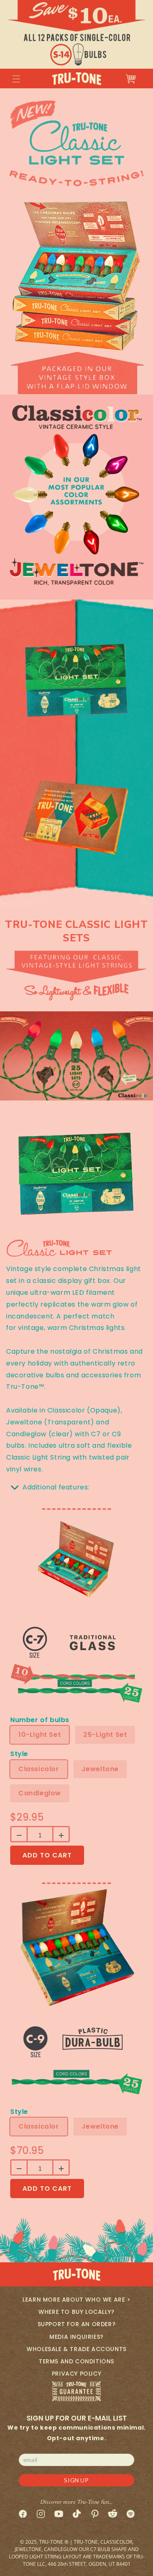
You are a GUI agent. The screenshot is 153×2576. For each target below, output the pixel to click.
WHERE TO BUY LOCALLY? (76, 2312)
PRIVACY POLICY (76, 2374)
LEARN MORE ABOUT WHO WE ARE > (76, 2300)
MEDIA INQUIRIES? (76, 2337)
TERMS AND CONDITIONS (76, 2361)
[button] (16, 79)
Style (19, 1754)
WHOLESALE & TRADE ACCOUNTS (76, 2349)
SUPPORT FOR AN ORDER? (77, 2324)
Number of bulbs (40, 1720)
